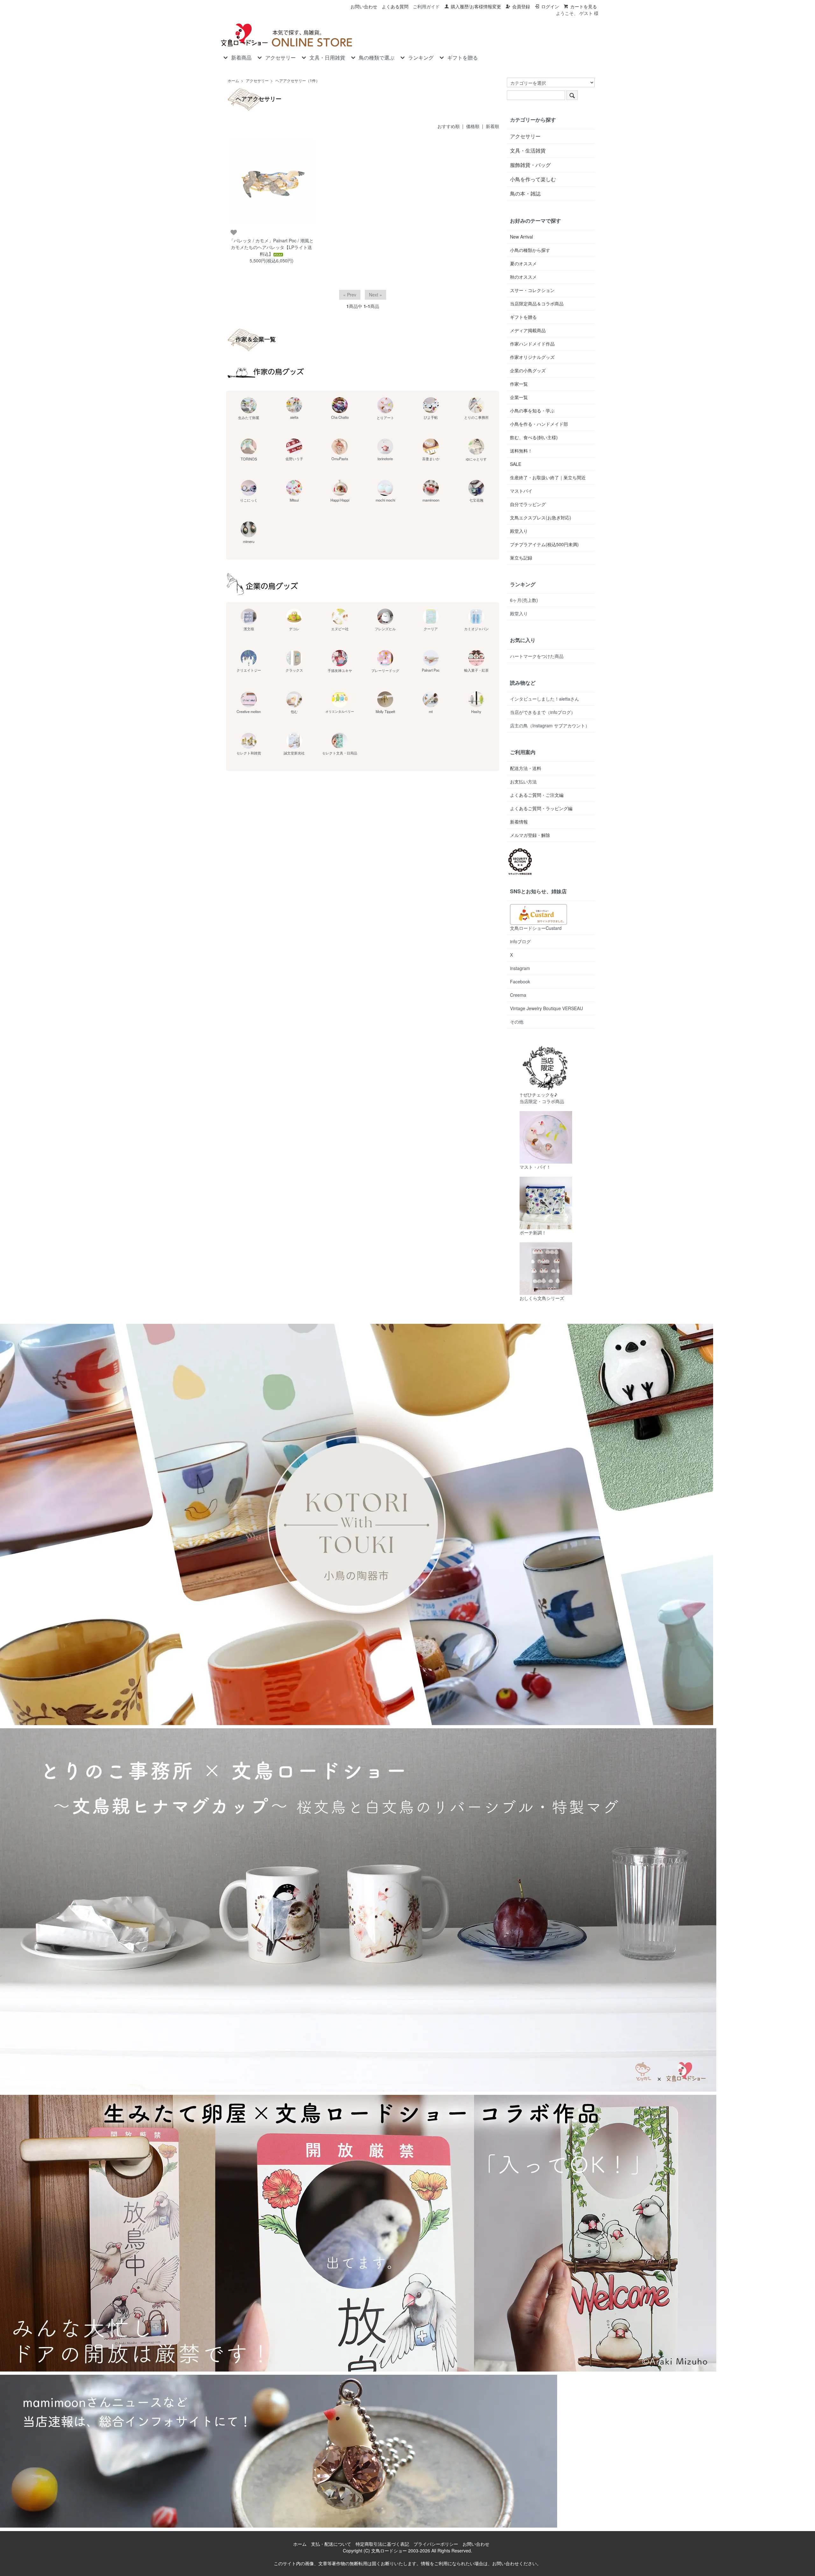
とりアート (385, 417)
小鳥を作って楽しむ (533, 179)
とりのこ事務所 (476, 417)
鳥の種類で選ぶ (377, 58)
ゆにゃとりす (476, 459)
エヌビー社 (340, 629)
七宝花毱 (476, 500)
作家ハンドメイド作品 (532, 344)
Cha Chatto (340, 417)
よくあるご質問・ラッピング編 (541, 808)
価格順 (473, 126)
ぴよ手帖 (431, 417)
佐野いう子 (294, 459)
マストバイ (521, 491)
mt (431, 711)
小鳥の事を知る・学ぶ (532, 410)
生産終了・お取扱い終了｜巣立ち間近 (548, 477)
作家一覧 (519, 384)
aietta (294, 417)
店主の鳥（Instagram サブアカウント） (550, 725)
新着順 (493, 126)
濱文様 (249, 629)
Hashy (476, 711)
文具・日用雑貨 (327, 58)
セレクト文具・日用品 (340, 753)
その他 (517, 1022)
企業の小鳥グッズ (528, 370)
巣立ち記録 (521, 558)
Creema (518, 995)
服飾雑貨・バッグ (530, 165)
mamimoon (431, 500)
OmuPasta (340, 459)
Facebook (520, 981)
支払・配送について (331, 2544)
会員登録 (521, 6)
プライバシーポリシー (436, 2544)
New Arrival (521, 237)
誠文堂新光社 (294, 753)
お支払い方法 (523, 781)
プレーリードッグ (385, 670)
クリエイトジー (249, 670)
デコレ (294, 629)
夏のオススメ (523, 263)
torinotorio (385, 459)
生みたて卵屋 (249, 417)
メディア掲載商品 (528, 330)
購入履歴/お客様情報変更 (476, 6)
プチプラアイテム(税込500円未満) (544, 544)
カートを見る (584, 6)
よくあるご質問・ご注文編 (537, 795)
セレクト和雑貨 (249, 753)
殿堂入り (519, 531)
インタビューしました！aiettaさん (545, 699)
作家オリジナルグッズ (532, 357)
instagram (520, 968)
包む (294, 711)
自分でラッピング (528, 504)
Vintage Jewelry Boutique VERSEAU (546, 1008)
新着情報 (519, 822)
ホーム (233, 80)
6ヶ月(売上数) (524, 600)
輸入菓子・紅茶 (476, 670)
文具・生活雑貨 (528, 150)
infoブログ (520, 941)
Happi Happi (340, 500)
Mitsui (294, 500)
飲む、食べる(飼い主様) (534, 437)
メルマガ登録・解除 (530, 835)
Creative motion (249, 711)
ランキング (421, 58)
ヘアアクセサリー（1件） (298, 80)
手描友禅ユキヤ (340, 670)
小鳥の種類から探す (530, 250)
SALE (516, 464)
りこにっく (249, 500)
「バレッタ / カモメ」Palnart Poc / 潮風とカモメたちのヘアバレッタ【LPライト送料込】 (271, 247)
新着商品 (241, 58)
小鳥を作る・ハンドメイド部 (539, 424)
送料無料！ (521, 451)
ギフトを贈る (463, 58)
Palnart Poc (431, 670)
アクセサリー (280, 58)
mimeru (249, 541)
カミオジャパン (476, 629)
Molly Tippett (385, 711)
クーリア (431, 629)
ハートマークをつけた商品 (537, 656)
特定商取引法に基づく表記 (382, 2544)
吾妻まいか (431, 459)
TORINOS (249, 459)
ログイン (550, 6)
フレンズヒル (385, 629)
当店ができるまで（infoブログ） (543, 712)
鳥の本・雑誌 (525, 193)
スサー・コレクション (532, 290)
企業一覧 (519, 397)
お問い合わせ (364, 6)
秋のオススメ (523, 277)
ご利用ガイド (426, 6)
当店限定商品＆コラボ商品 (537, 303)
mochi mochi (385, 500)
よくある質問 (395, 6)
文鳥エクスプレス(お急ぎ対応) (541, 517)
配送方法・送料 (526, 768)
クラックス (294, 670)
